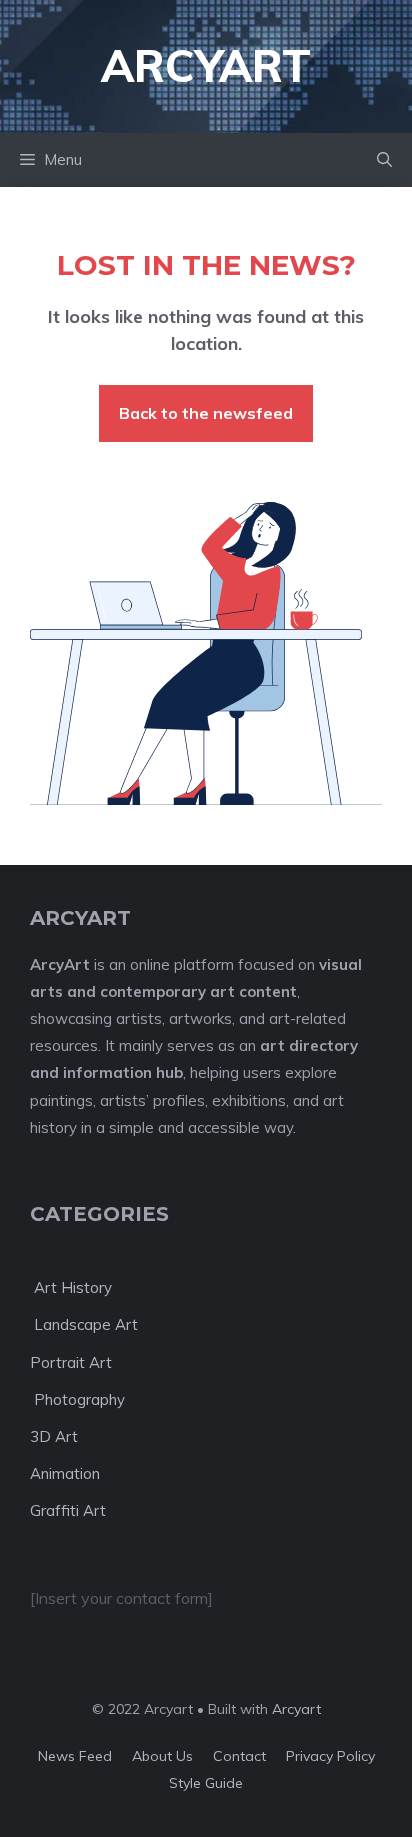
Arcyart (296, 1709)
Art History (71, 1287)
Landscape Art (84, 1324)
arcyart (206, 65)
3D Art (54, 1436)
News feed (75, 1756)
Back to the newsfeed (206, 413)
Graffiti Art (68, 1510)
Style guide (206, 1783)
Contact (239, 1756)
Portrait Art (71, 1362)
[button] (384, 160)
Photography (77, 1399)
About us (162, 1756)
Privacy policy (330, 1756)
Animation (65, 1473)
